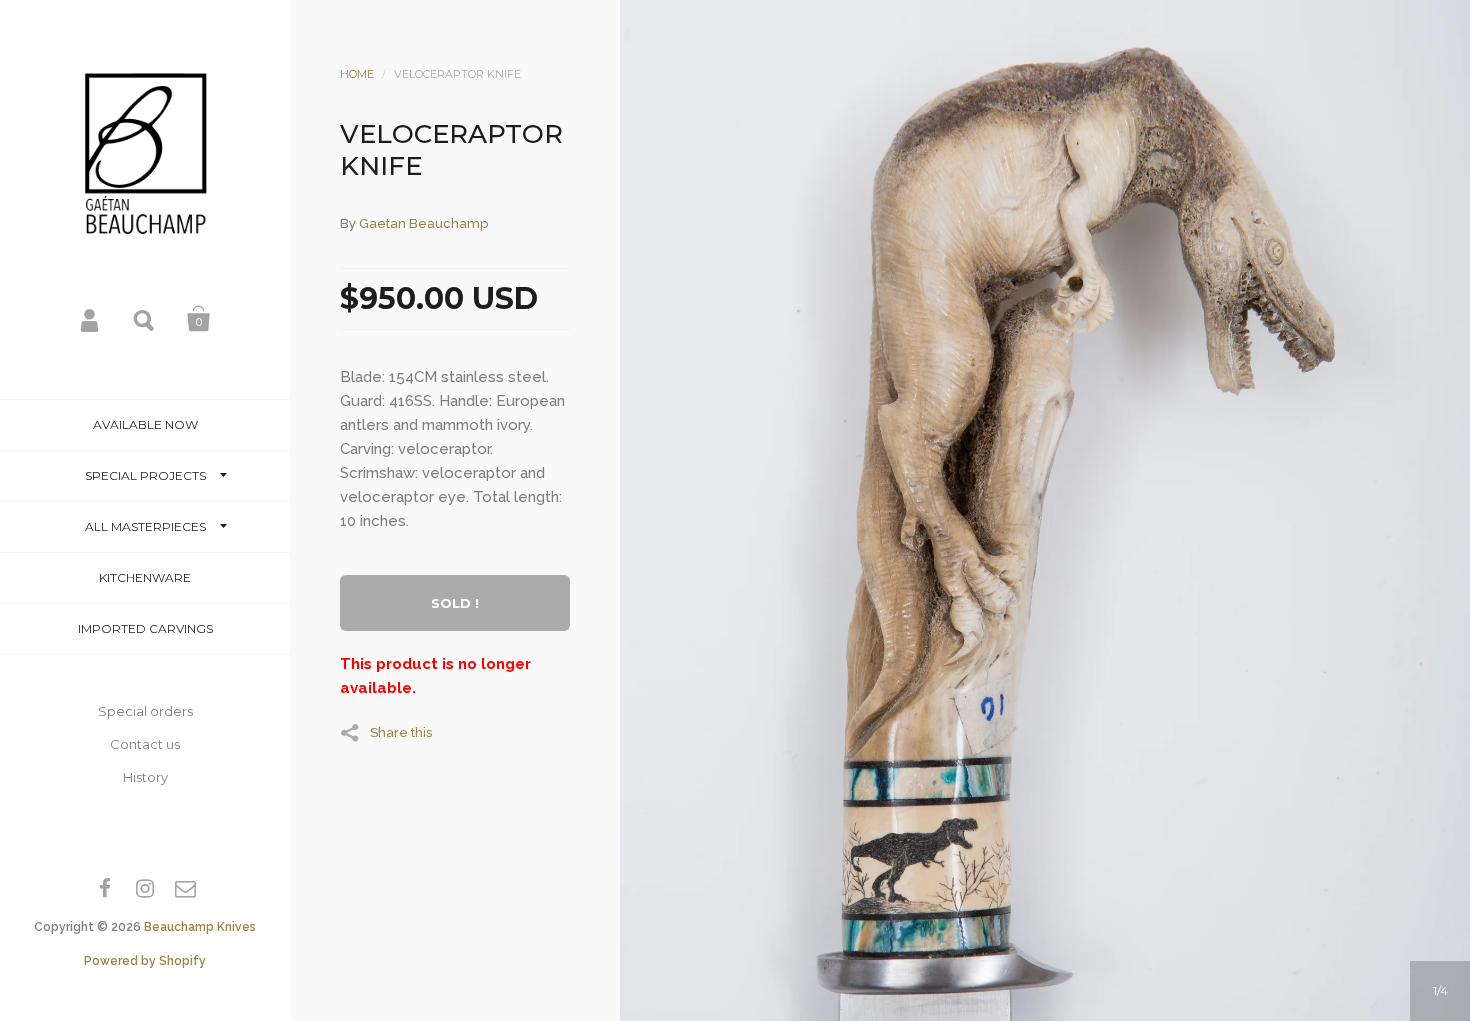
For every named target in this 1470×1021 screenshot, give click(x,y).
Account (91, 319)
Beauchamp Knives (200, 927)
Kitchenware (145, 577)
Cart (199, 319)
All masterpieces (145, 526)
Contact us (145, 744)
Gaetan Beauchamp (423, 223)
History (145, 777)
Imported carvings (145, 628)
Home (357, 74)
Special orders (145, 711)
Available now (145, 424)
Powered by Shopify (145, 961)
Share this (401, 732)
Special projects (145, 475)
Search (145, 319)
